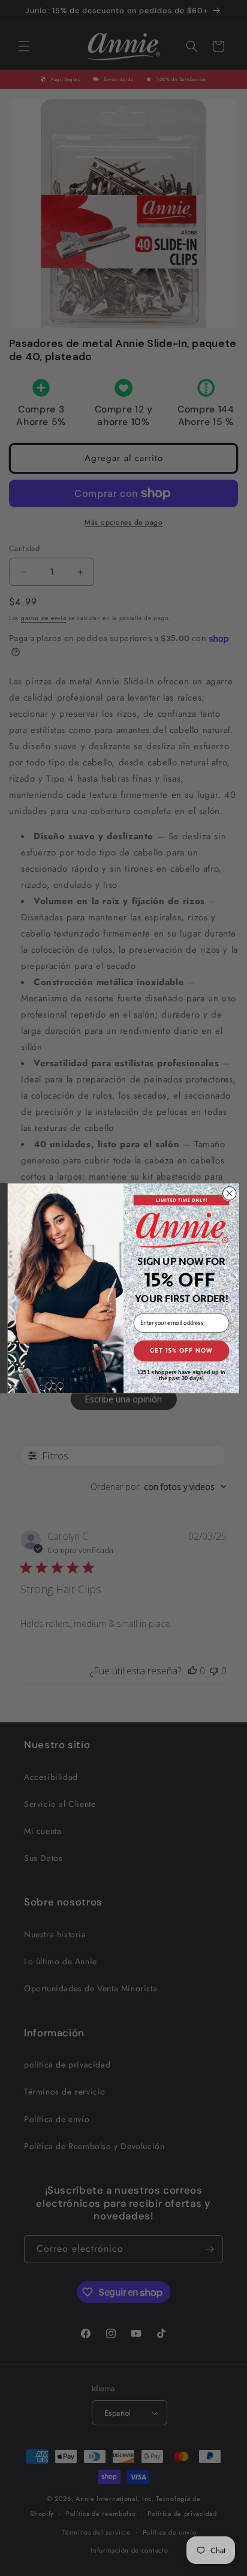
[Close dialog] (229, 1193)
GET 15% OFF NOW (182, 1350)
